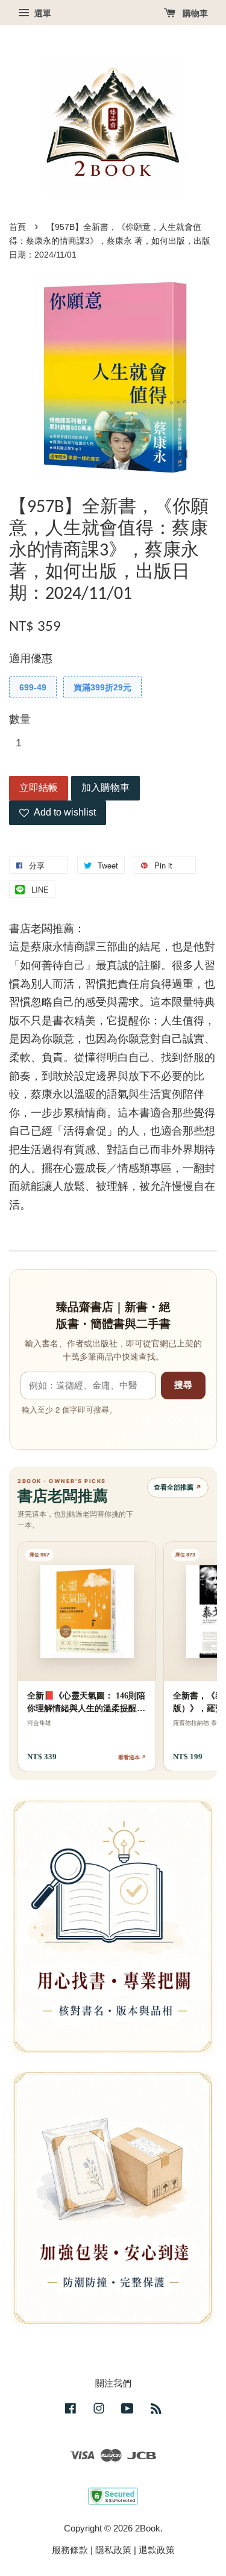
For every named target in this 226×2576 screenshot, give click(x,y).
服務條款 (70, 2550)
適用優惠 (31, 658)
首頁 (17, 227)
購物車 (194, 13)
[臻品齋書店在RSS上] (156, 2410)
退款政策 (157, 2550)
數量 (20, 719)
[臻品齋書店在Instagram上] (99, 2410)
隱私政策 (113, 2550)
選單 (42, 13)
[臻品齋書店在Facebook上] (71, 2410)
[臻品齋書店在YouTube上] (127, 2410)
